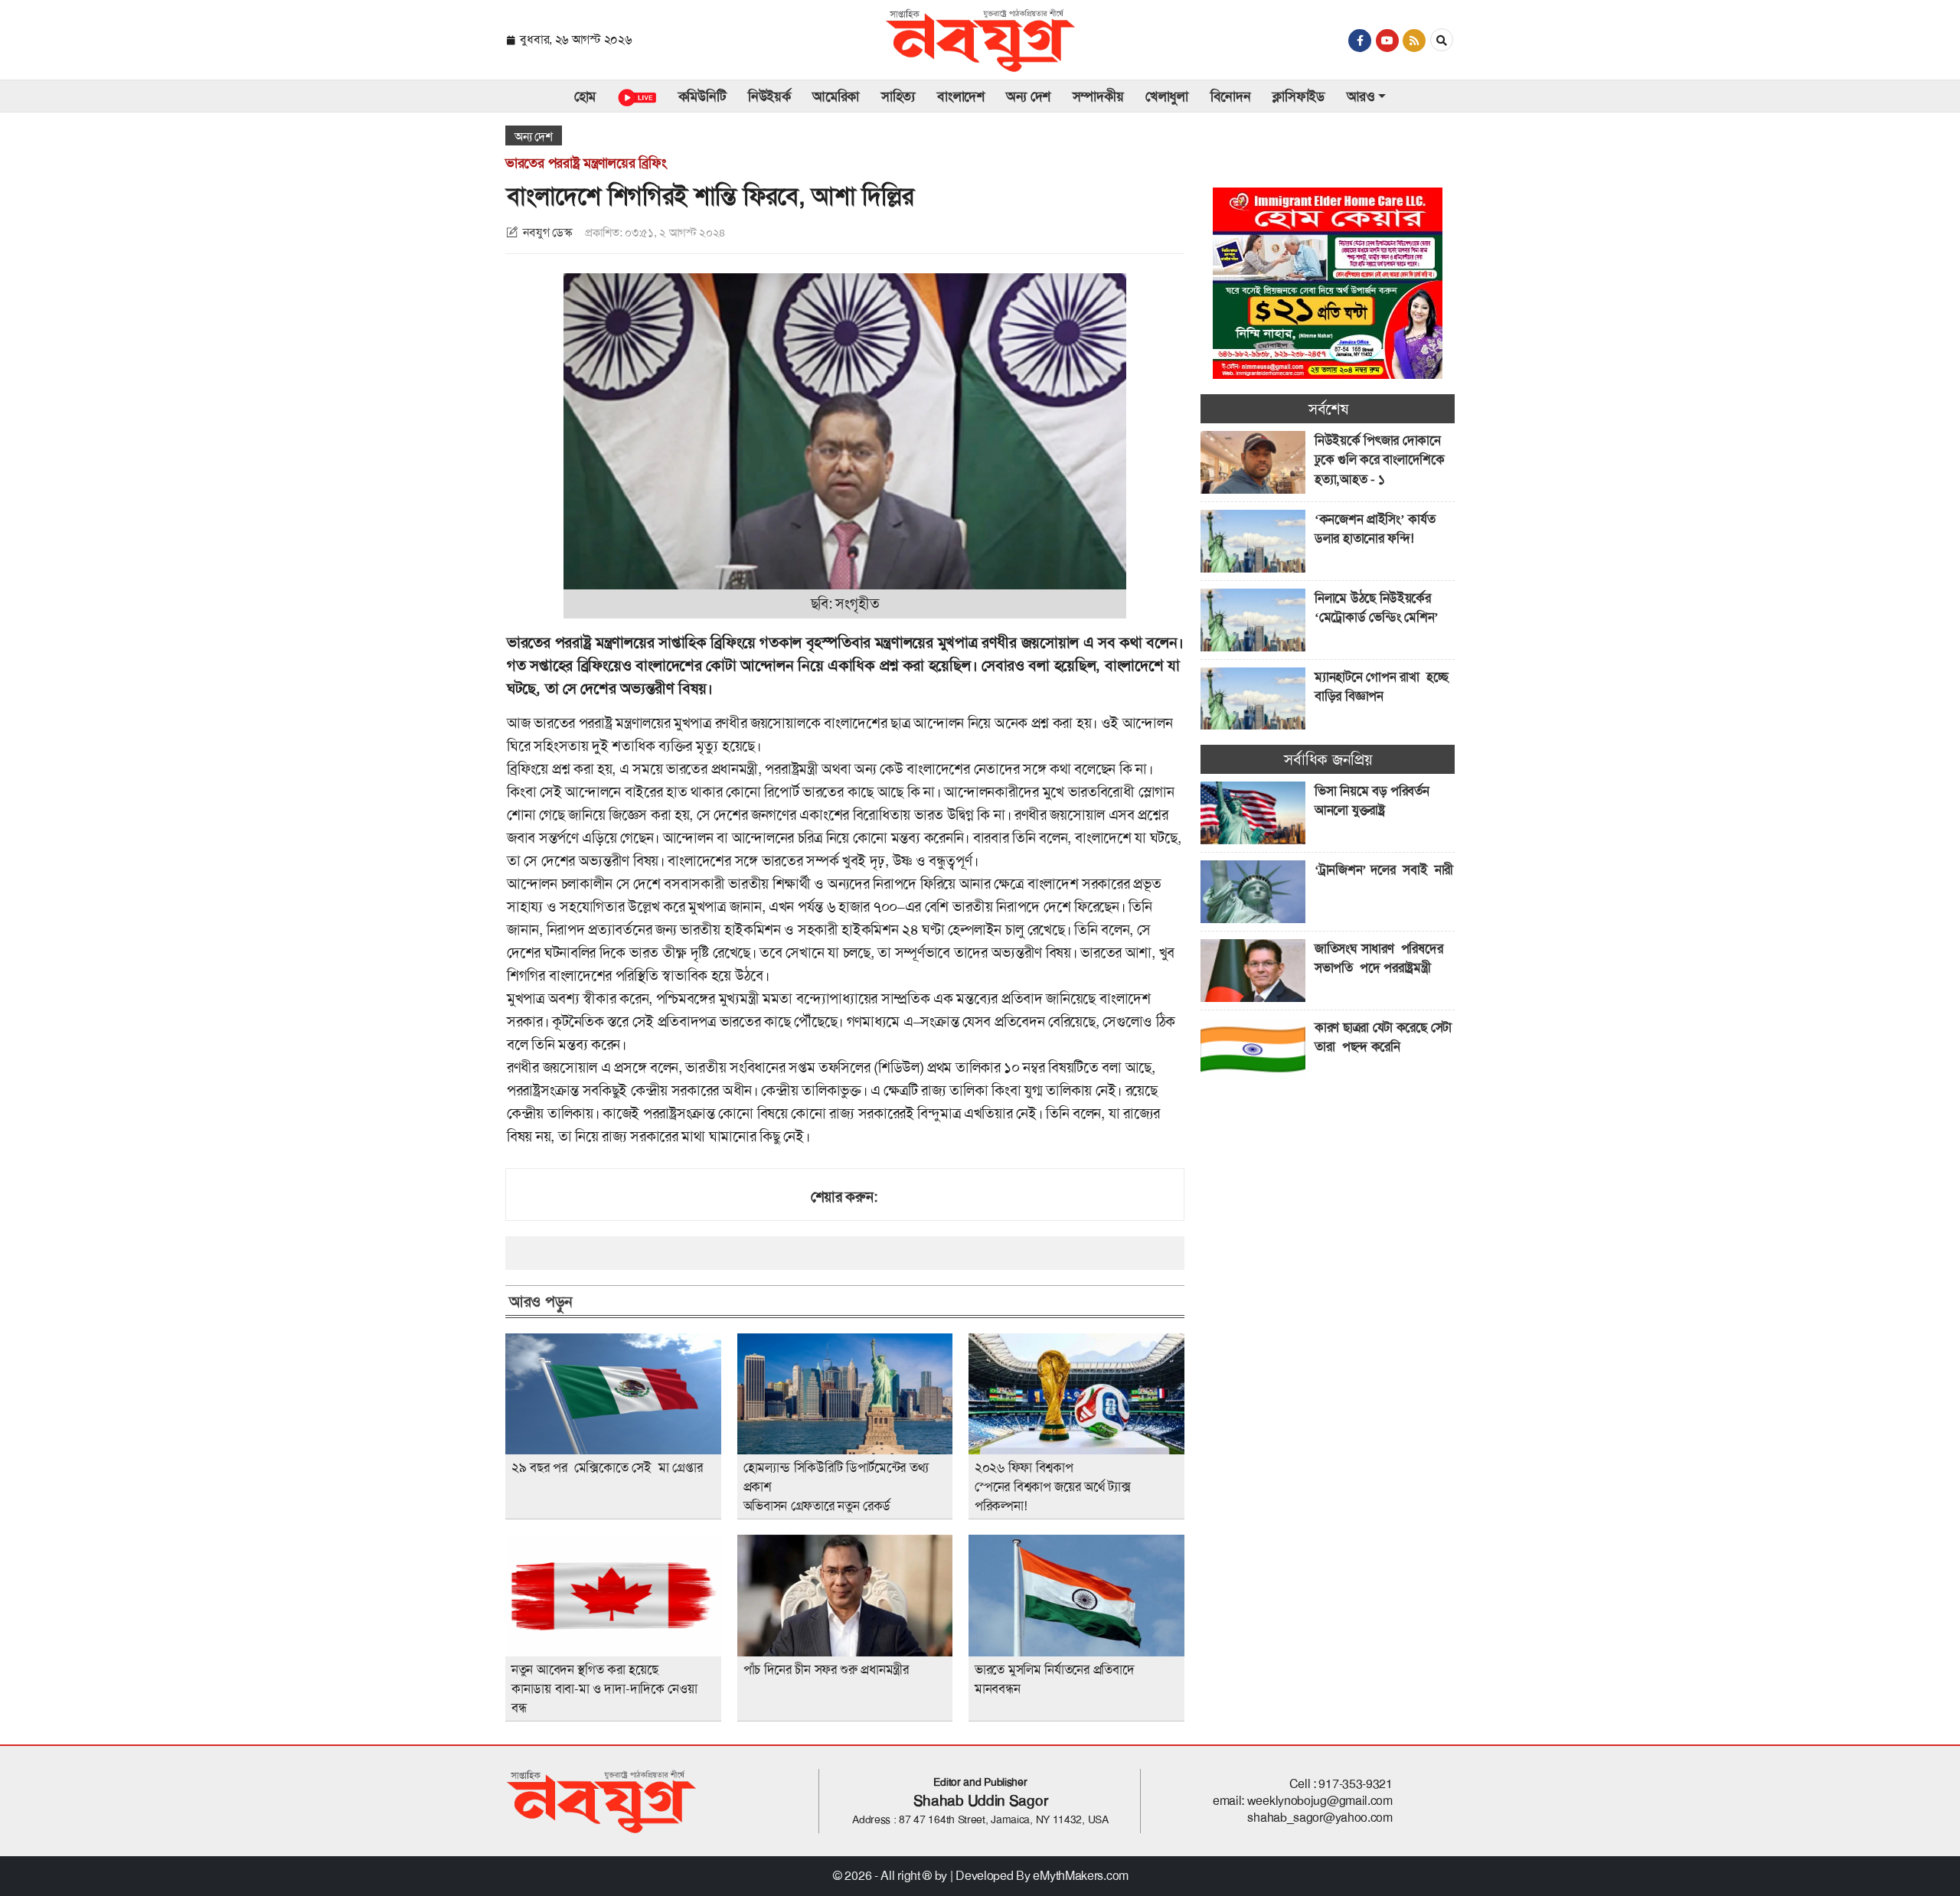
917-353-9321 (1355, 1784)
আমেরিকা (836, 96)
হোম (585, 96)
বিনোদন (1231, 96)
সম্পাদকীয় (1098, 96)
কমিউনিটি (702, 96)
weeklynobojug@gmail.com (1320, 1801)
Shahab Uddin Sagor (981, 1801)
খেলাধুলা (1167, 96)
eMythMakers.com (1081, 1876)
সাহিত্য (898, 96)
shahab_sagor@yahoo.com (1320, 1818)
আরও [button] (1361, 96)
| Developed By (992, 1876)
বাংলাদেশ (961, 96)
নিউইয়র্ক (769, 96)
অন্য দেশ (1028, 96)
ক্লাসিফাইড (1298, 96)
